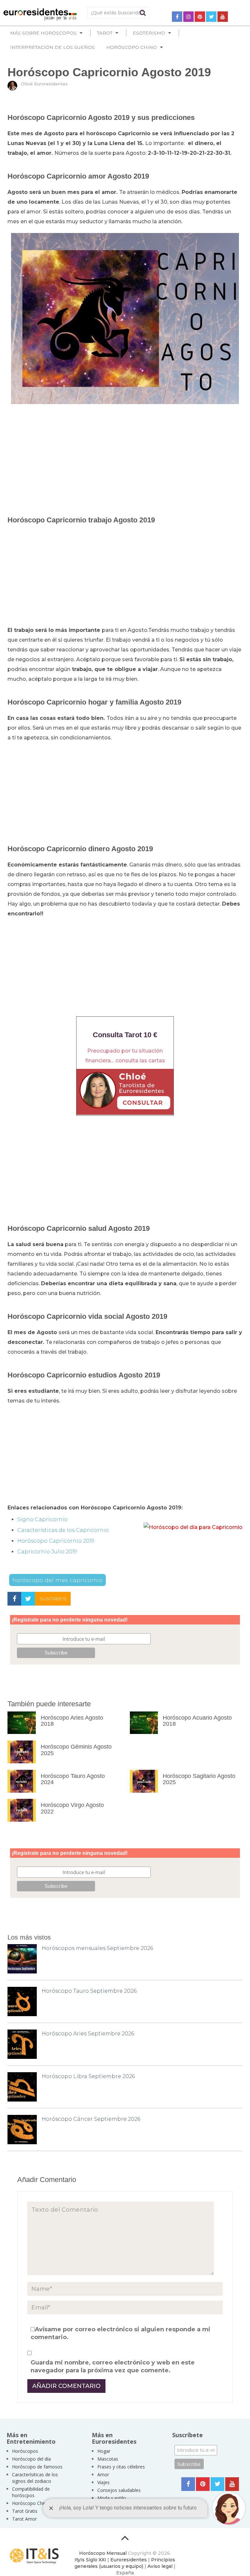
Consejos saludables (119, 2490)
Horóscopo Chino (31, 2503)
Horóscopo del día (31, 2459)
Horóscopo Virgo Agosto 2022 (72, 1808)
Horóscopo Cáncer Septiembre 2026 (91, 2119)
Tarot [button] (105, 33)
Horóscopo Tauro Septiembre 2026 (89, 1991)
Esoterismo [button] (149, 33)
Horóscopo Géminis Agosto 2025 (76, 1750)
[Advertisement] (125, 456)
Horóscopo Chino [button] (132, 47)
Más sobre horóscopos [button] (43, 33)
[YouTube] (223, 17)
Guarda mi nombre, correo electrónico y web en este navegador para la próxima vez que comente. (113, 2366)
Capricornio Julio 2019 (47, 1552)
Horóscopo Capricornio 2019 (56, 1541)
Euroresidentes (129, 2560)
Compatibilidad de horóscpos (31, 2492)
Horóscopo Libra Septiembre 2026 (88, 2076)
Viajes (104, 2482)
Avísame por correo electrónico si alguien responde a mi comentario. (120, 2333)
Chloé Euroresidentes (44, 84)
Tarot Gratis (25, 2511)
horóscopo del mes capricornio (57, 1580)
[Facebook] (177, 17)
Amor (103, 2474)
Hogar (104, 2451)
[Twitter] (211, 17)
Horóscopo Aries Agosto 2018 (72, 1721)
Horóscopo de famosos (37, 2467)
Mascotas (108, 2459)
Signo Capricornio (42, 1519)
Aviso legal (160, 2566)
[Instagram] (188, 17)
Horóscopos (25, 2451)
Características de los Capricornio (63, 1530)
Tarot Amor (24, 2519)
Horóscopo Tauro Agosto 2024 (73, 1779)
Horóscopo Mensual (103, 2553)
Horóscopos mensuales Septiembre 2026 (97, 1948)
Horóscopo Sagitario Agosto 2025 (199, 1779)
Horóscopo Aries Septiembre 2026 (88, 2034)
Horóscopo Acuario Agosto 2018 (197, 1721)
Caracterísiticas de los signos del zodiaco (35, 2478)
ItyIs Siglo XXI (90, 2560)
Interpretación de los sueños (52, 47)
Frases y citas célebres (121, 2467)
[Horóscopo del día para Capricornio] (193, 1527)
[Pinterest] (200, 17)
